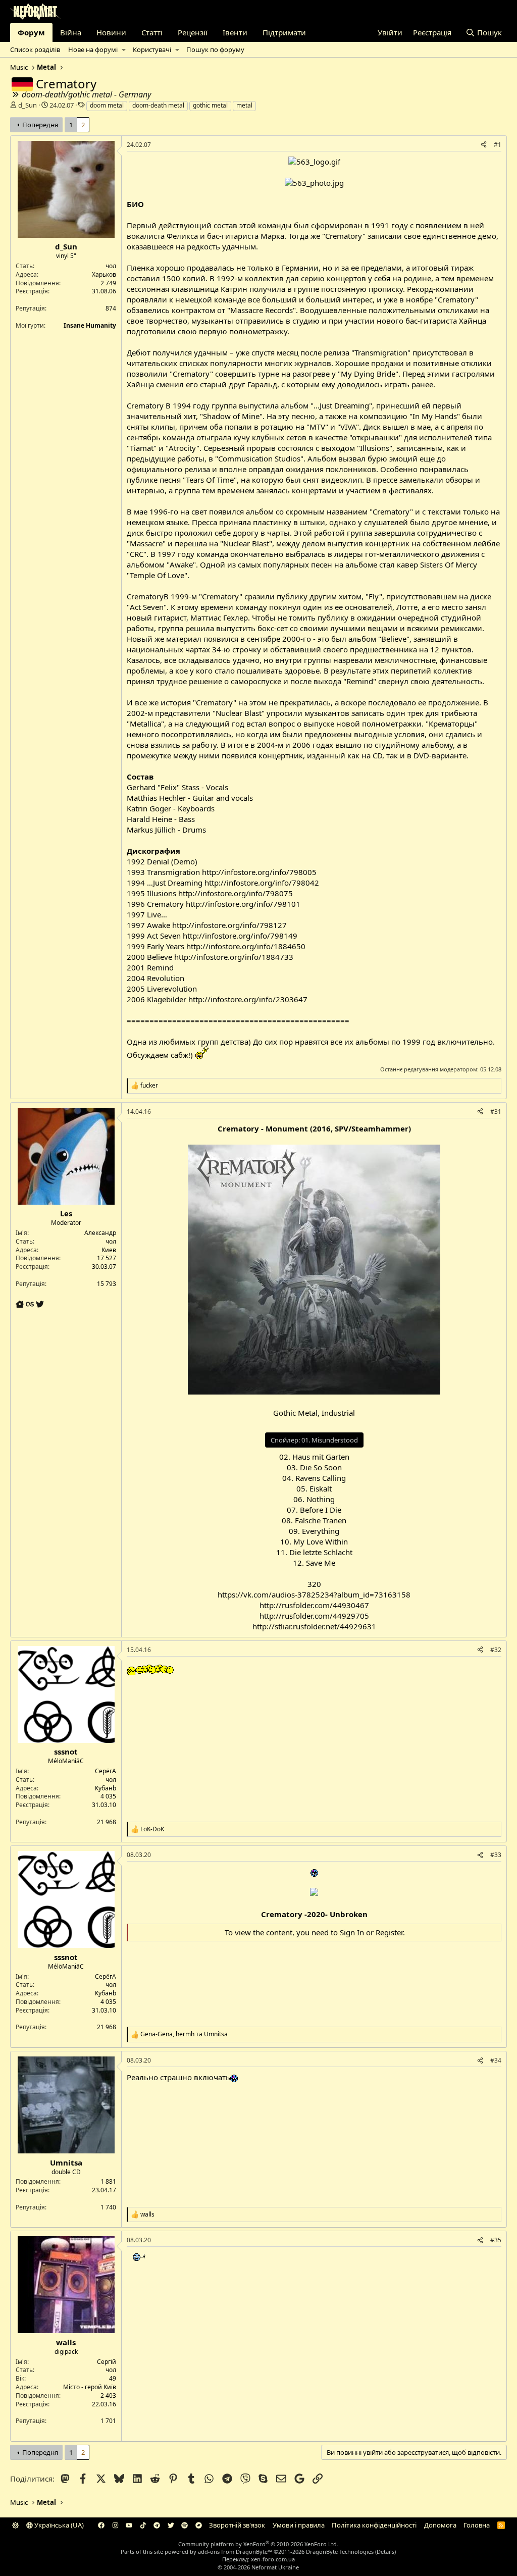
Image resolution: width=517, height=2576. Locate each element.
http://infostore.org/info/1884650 (246, 946)
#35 (496, 2240)
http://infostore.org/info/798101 (243, 904)
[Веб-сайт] (21, 1304)
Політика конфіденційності (374, 2525)
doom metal (107, 105)
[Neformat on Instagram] (115, 2525)
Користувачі (152, 49)
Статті (152, 32)
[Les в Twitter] (40, 1304)
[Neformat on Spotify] (185, 2525)
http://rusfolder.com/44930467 (314, 1605)
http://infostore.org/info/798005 (259, 872)
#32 (496, 1650)
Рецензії (193, 32)
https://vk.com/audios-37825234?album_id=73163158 (314, 1594)
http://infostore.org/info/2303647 (248, 999)
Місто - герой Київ (90, 2387)
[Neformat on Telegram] (157, 2525)
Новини (111, 32)
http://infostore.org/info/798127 (229, 925)
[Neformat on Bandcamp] (199, 2525)
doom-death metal (158, 105)
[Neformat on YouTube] (129, 2525)
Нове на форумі (93, 49)
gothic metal (210, 105)
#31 (496, 1112)
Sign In (352, 1932)
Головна (477, 2525)
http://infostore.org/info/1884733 (234, 957)
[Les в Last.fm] (31, 1304)
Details (385, 2552)
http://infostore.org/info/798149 (240, 936)
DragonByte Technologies (340, 2552)
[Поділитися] (484, 145)
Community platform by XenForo (258, 2544)
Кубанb (106, 1788)
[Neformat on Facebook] (101, 2525)
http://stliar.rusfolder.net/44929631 (314, 1626)
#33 (496, 1855)
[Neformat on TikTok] (143, 2525)
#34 (496, 2060)
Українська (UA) (58, 2525)
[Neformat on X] (171, 2525)
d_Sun (28, 105)
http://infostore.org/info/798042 (262, 883)
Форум (31, 32)
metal (244, 105)
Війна (71, 32)
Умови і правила (299, 2525)
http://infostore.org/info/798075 (236, 893)
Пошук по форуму (215, 49)
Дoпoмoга (440, 2525)
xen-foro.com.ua (273, 2559)
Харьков (104, 274)
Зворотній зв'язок (237, 2525)
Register (389, 1932)
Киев (109, 1250)
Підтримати (284, 32)
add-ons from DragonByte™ (235, 2552)
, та (184, 2034)
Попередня (40, 125)
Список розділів (35, 49)
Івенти (235, 32)
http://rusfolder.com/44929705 (314, 1616)
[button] (123, 49)
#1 (498, 145)
